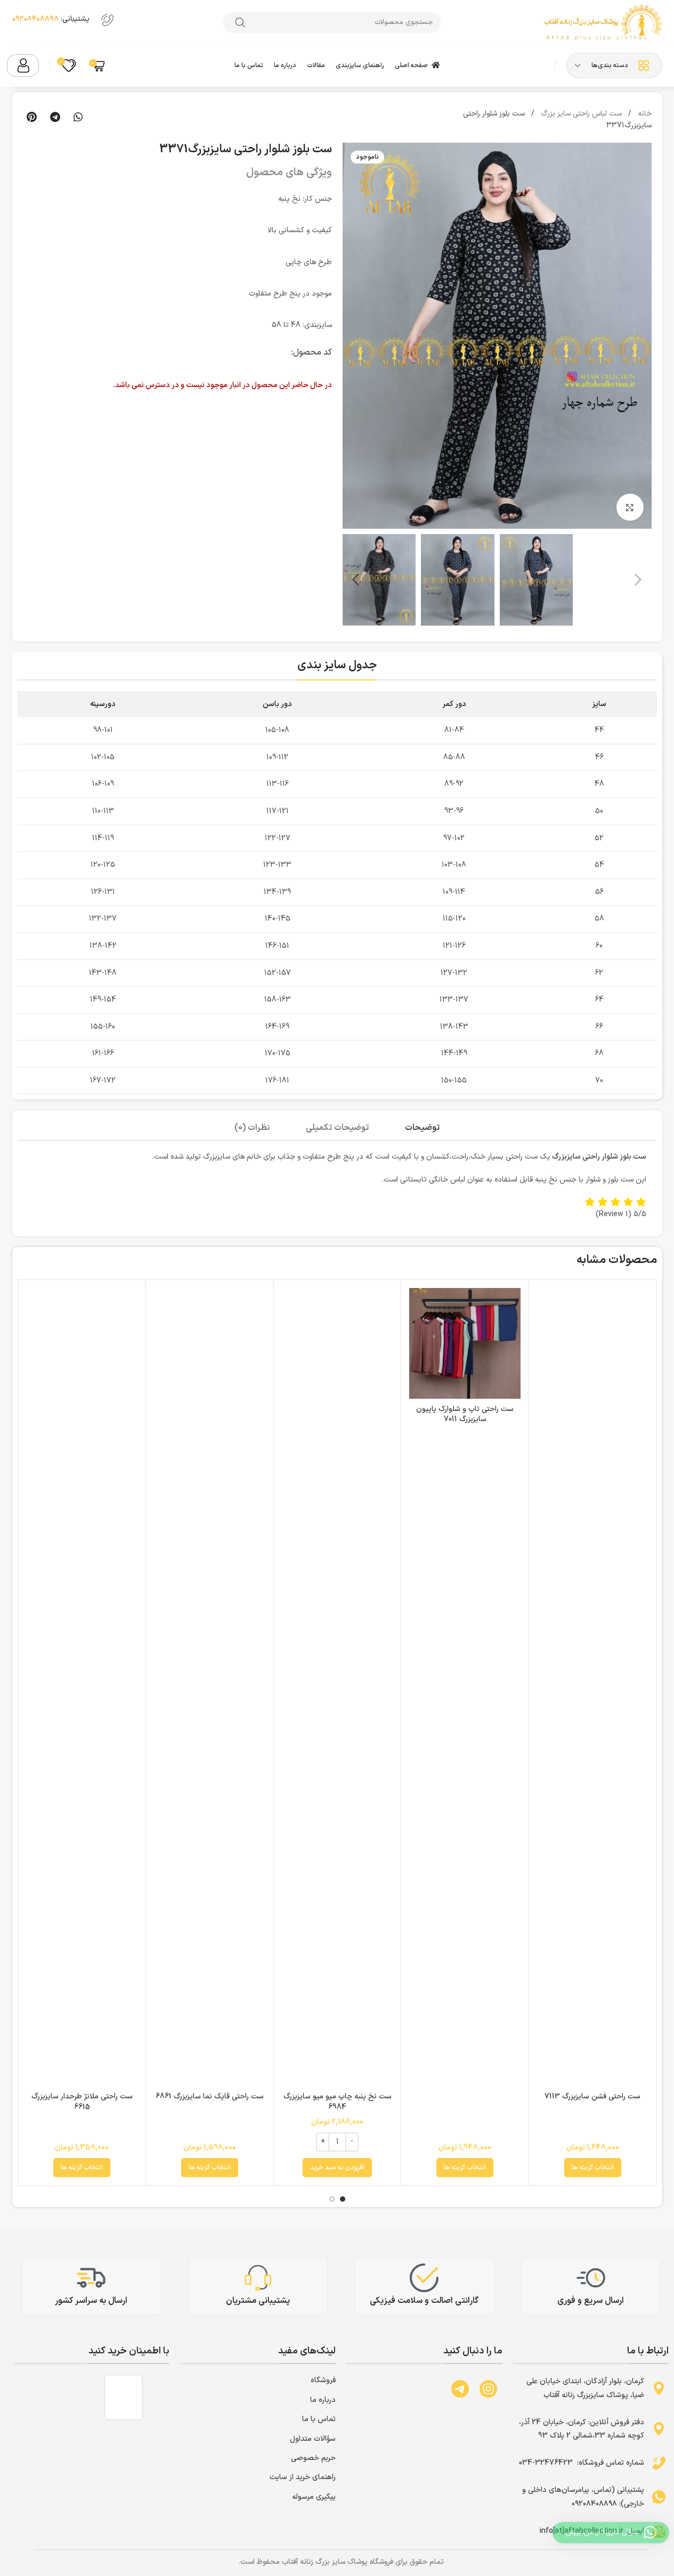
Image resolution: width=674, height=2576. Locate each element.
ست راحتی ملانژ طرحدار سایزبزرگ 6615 (82, 2102)
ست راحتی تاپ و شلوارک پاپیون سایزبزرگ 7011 (465, 1414)
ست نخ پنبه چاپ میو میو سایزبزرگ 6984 (338, 2102)
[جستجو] (240, 22)
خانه (644, 114)
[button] (78, 117)
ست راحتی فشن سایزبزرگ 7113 (592, 2097)
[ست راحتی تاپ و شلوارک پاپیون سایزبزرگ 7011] (465, 1344)
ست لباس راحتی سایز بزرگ (580, 114)
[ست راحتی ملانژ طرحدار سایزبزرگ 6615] (82, 1687)
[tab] (422, 1128)
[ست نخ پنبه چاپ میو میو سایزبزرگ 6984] (338, 1687)
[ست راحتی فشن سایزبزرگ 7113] (593, 1687)
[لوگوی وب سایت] (602, 22)
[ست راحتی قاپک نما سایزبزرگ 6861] (210, 1687)
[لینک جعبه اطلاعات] (65, 22)
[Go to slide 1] (343, 2199)
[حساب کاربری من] (23, 65)
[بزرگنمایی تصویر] (630, 507)
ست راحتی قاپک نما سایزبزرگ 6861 (210, 2097)
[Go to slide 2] (332, 2199)
